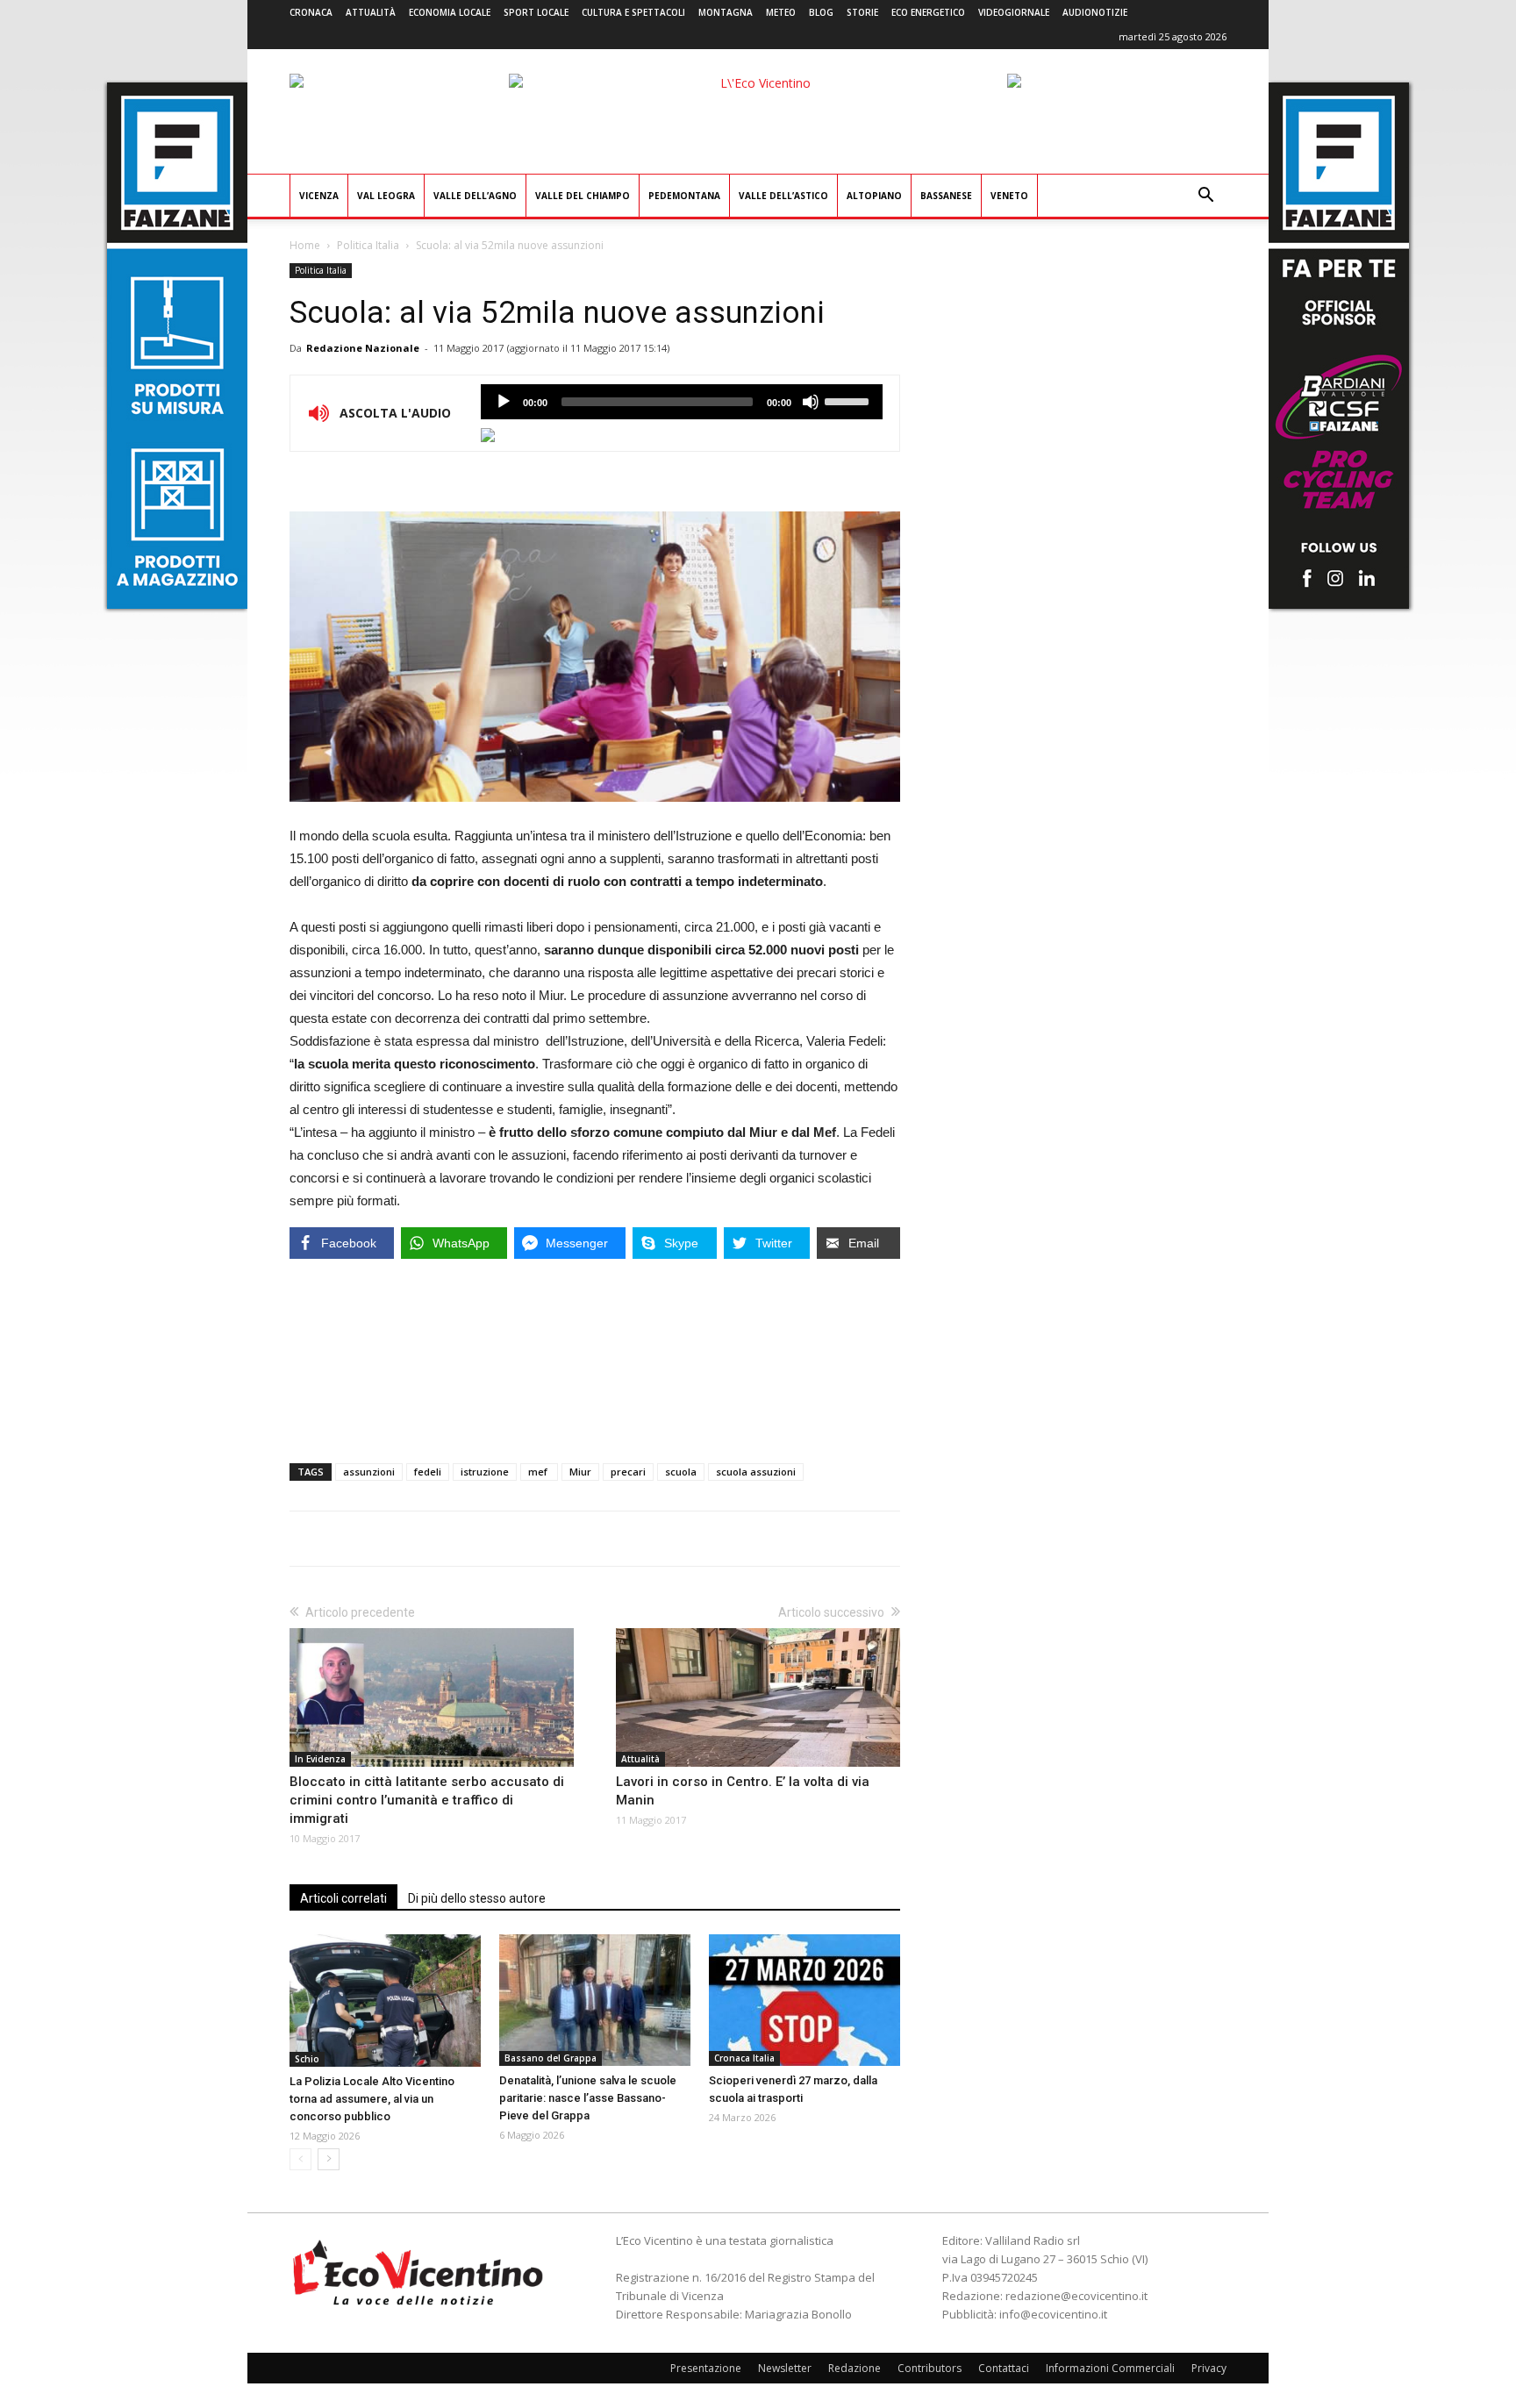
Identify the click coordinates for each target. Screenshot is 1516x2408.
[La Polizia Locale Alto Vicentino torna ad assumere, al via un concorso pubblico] (385, 2001)
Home (305, 245)
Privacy (1209, 2368)
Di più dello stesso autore (477, 1898)
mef (539, 1472)
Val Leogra (386, 196)
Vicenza (319, 196)
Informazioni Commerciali (1110, 2368)
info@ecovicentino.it (1053, 2314)
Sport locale (536, 12)
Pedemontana (684, 196)
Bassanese (946, 196)
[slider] (849, 400)
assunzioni (369, 1472)
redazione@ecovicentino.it (1076, 2296)
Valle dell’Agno (475, 196)
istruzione (485, 1472)
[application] (682, 402)
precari (628, 1472)
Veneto (1009, 196)
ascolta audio (504, 402)
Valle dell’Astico (783, 196)
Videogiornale (1014, 12)
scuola (681, 1472)
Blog (821, 12)
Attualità (371, 12)
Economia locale (450, 12)
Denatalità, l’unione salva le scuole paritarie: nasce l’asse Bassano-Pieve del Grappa (588, 2098)
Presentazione (706, 2368)
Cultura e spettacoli (633, 12)
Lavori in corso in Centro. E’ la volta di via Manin (743, 1791)
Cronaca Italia (744, 2058)
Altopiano (874, 196)
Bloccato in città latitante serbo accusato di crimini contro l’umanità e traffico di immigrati (427, 1800)
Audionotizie (1095, 12)
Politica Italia (368, 245)
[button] (1205, 197)
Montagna (726, 12)
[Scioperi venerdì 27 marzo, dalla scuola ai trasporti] (804, 2000)
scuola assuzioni (756, 1472)
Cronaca (311, 12)
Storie (862, 12)
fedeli (428, 1472)
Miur (580, 1472)
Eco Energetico (928, 12)
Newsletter (785, 2368)
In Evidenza (320, 1759)
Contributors (930, 2368)
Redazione (855, 2368)
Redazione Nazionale (363, 348)
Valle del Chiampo (583, 196)
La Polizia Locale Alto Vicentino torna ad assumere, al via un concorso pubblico (372, 2099)
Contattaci (1004, 2368)
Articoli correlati (343, 1898)
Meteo (781, 12)
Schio (307, 2059)
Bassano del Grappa (551, 2058)
